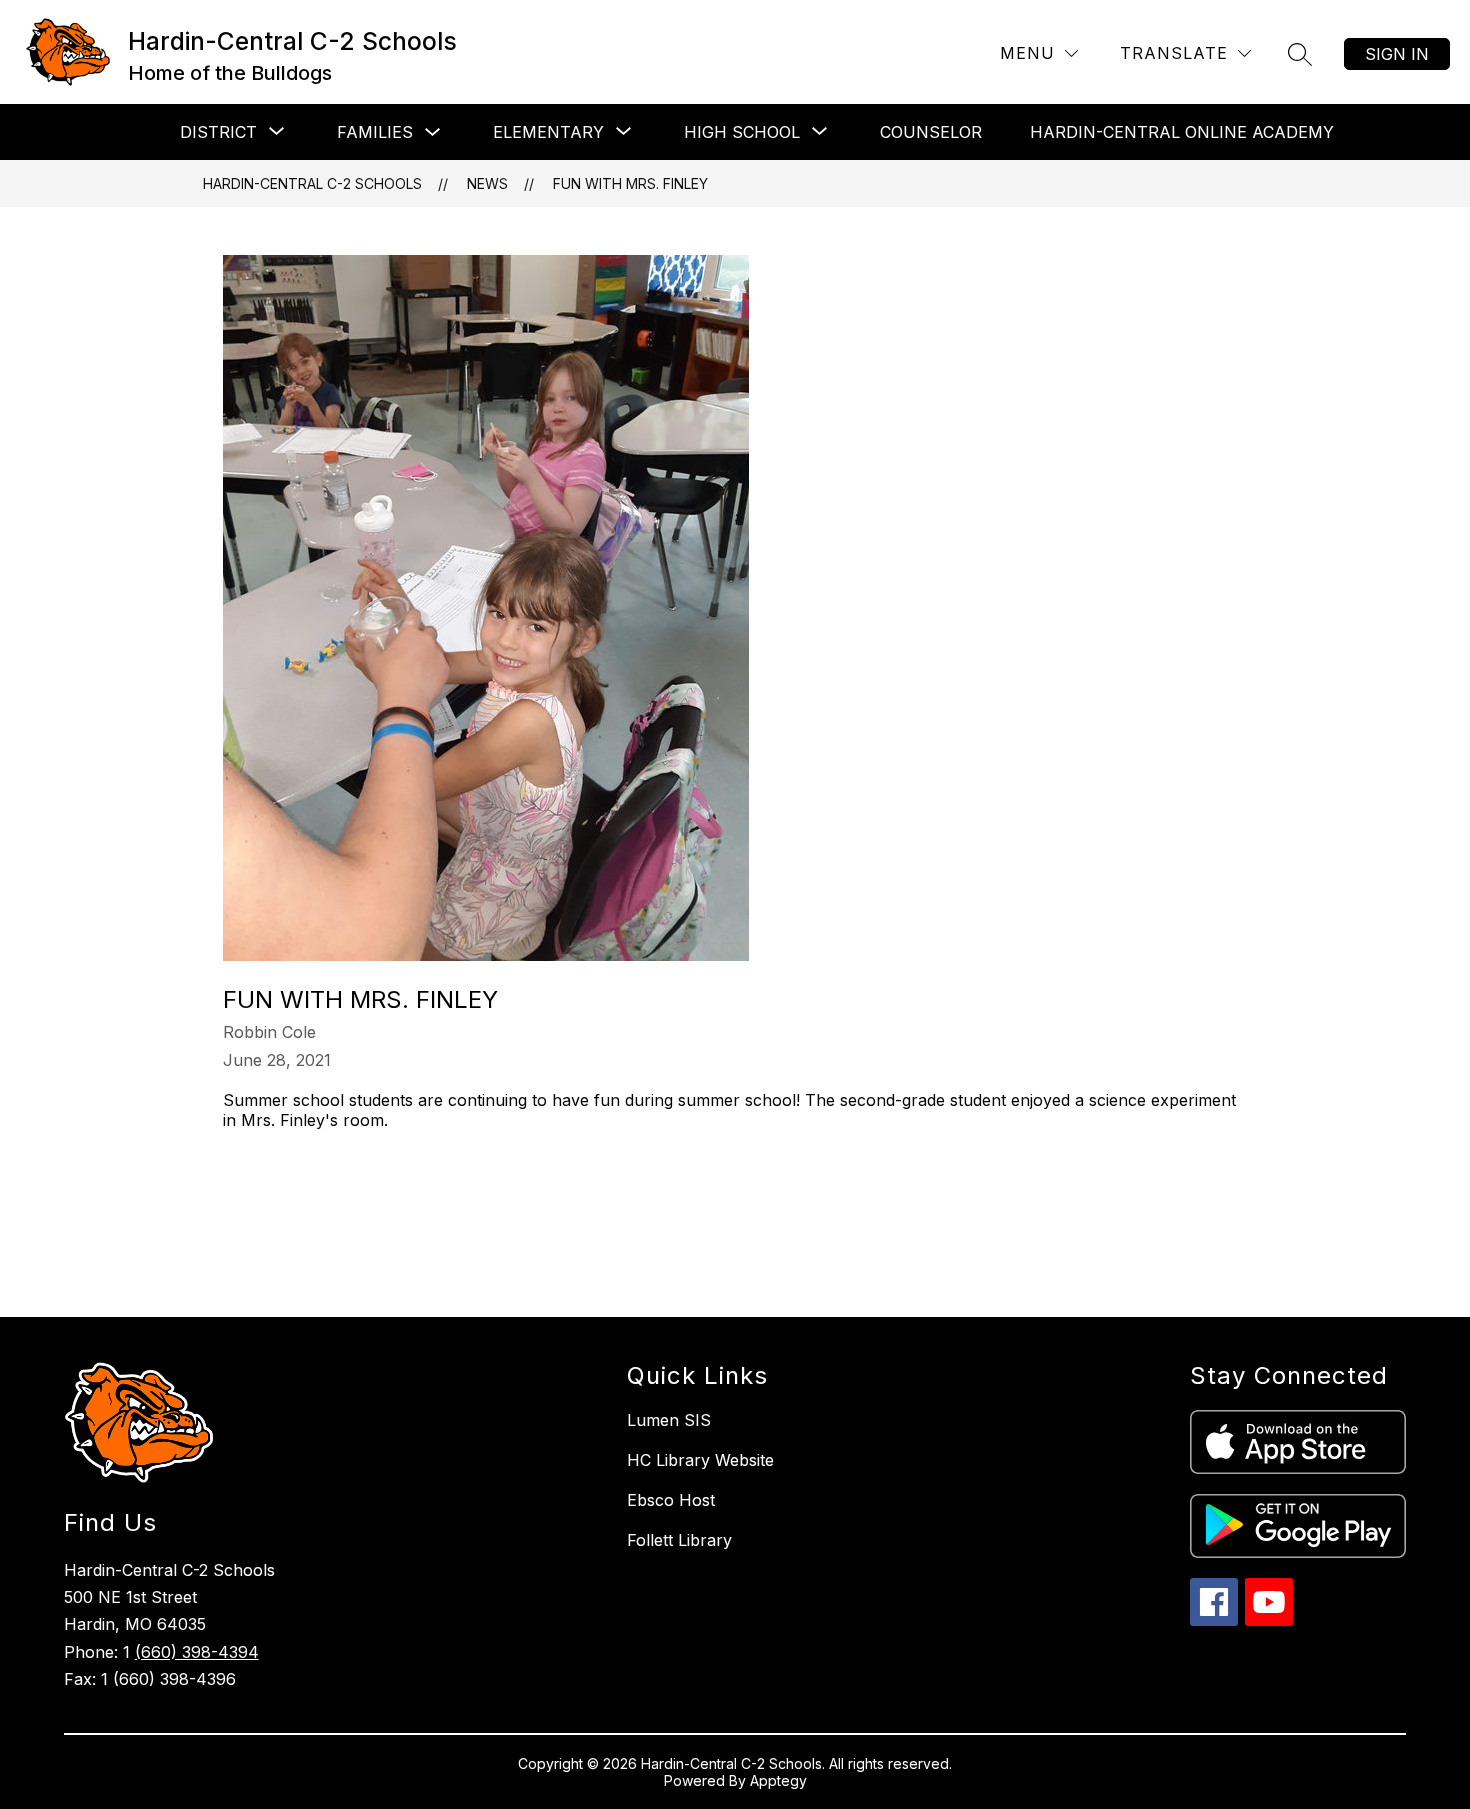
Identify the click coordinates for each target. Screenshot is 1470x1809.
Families (375, 132)
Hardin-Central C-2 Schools (312, 183)
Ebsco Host (671, 1500)
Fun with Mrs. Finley (630, 183)
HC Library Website (700, 1460)
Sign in (1397, 54)
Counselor (931, 132)
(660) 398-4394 (197, 1652)
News (487, 183)
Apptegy (778, 1780)
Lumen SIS (669, 1420)
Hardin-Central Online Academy (1182, 132)
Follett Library (679, 1540)
